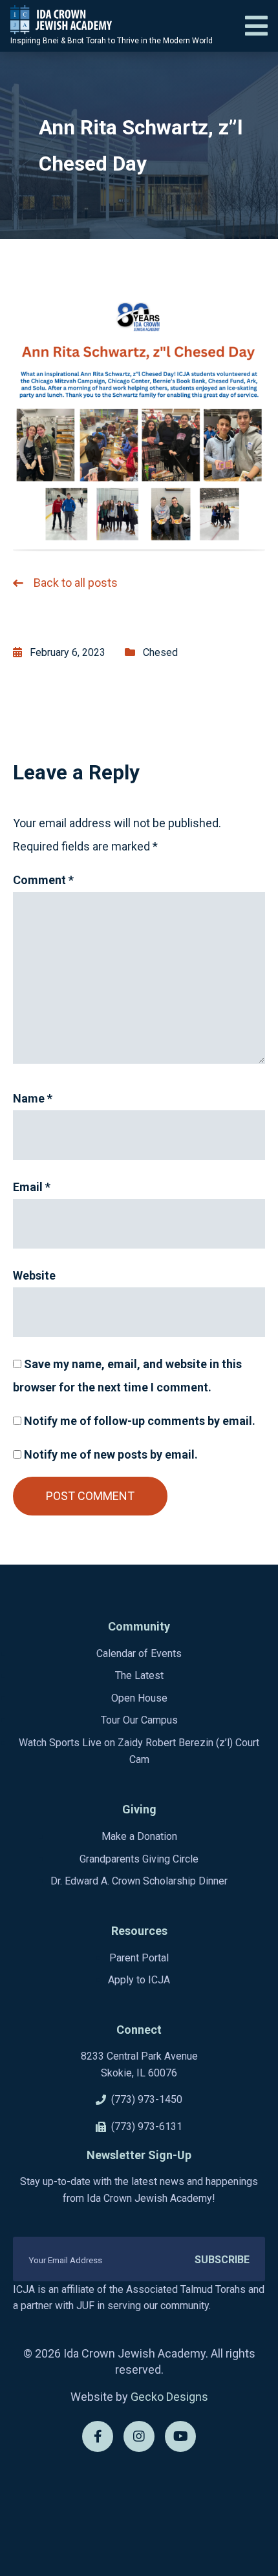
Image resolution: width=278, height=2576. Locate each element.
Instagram (139, 2436)
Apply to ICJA (139, 1980)
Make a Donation (139, 1836)
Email (32, 1187)
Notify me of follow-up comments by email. (140, 1421)
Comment (43, 880)
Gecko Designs (169, 2397)
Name (33, 1098)
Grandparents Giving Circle (139, 1859)
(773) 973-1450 (147, 2099)
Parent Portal (139, 1958)
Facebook (98, 2436)
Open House (139, 1698)
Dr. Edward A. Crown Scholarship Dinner (139, 1881)
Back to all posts (76, 583)
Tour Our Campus (139, 1720)
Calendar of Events (139, 1653)
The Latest (139, 1675)
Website (34, 1275)
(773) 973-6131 (147, 2127)
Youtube (180, 2436)
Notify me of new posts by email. (111, 1454)
